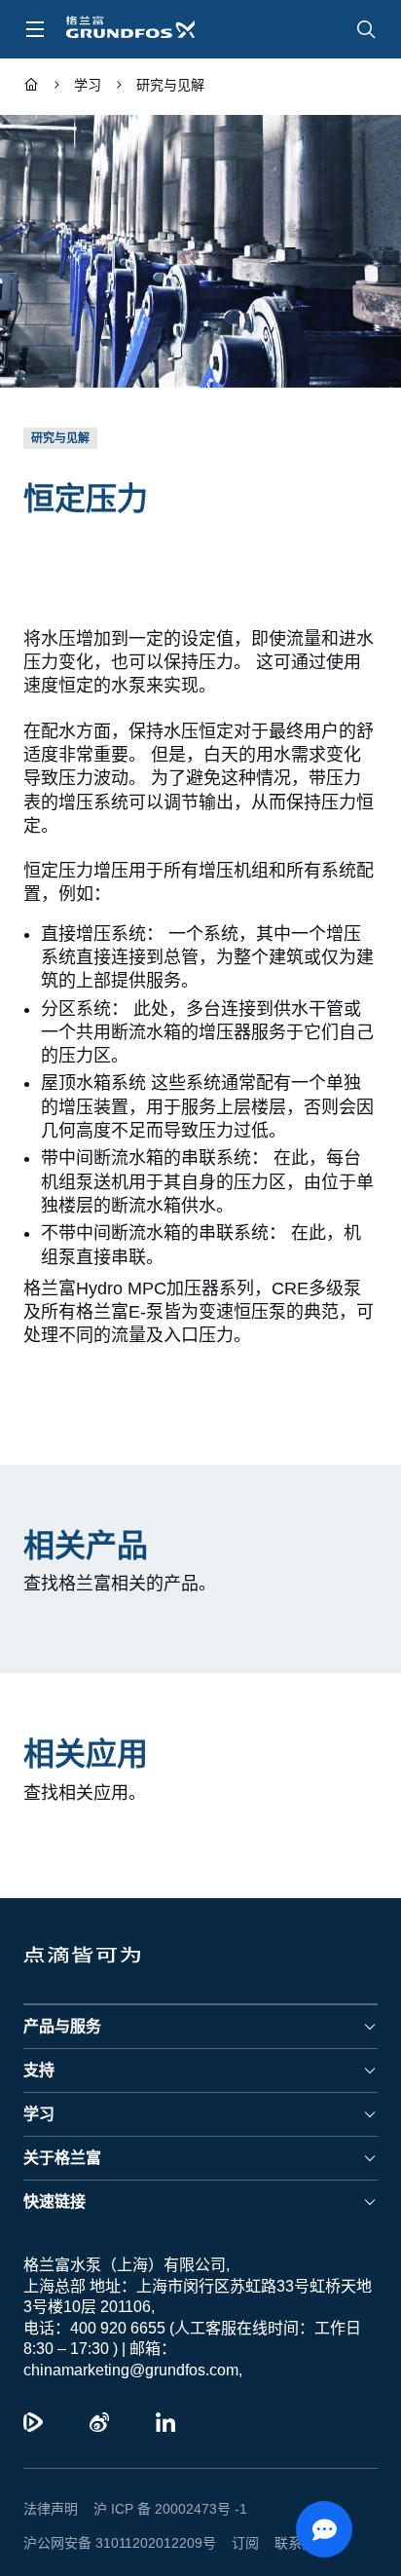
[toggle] (35, 29)
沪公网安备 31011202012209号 (112, 2520)
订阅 (230, 2520)
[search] (366, 29)
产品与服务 (62, 2003)
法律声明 (51, 2485)
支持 (39, 2047)
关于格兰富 (62, 2134)
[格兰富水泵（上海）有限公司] (31, 87)
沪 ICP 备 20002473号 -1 (163, 2485)
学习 (39, 2091)
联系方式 (286, 2520)
